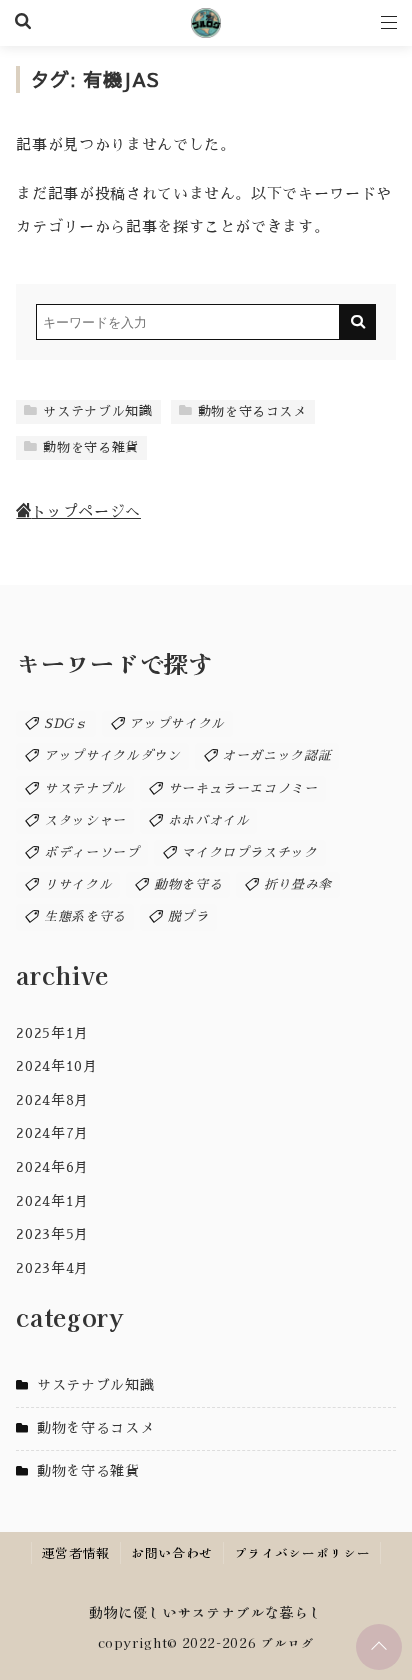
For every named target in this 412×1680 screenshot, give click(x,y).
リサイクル (78, 884)
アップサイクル (176, 723)
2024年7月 (52, 1133)
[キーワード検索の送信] (358, 322)
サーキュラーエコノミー (243, 788)
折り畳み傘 (298, 884)
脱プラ (188, 916)
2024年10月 (56, 1066)
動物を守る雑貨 (90, 447)
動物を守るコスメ (252, 411)
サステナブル (85, 788)
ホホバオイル (209, 820)
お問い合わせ (172, 1552)
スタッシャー (85, 820)
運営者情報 (76, 1552)
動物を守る (188, 884)
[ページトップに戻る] (379, 1647)
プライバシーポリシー (302, 1552)
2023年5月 (52, 1234)
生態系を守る (85, 916)
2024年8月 (52, 1100)
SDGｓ (66, 723)
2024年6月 (52, 1167)
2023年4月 (52, 1268)
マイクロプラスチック (249, 852)
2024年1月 (52, 1201)
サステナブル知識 (97, 411)
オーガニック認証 (276, 755)
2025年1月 (52, 1033)
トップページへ (85, 512)
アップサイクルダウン (112, 755)
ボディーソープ (91, 852)
